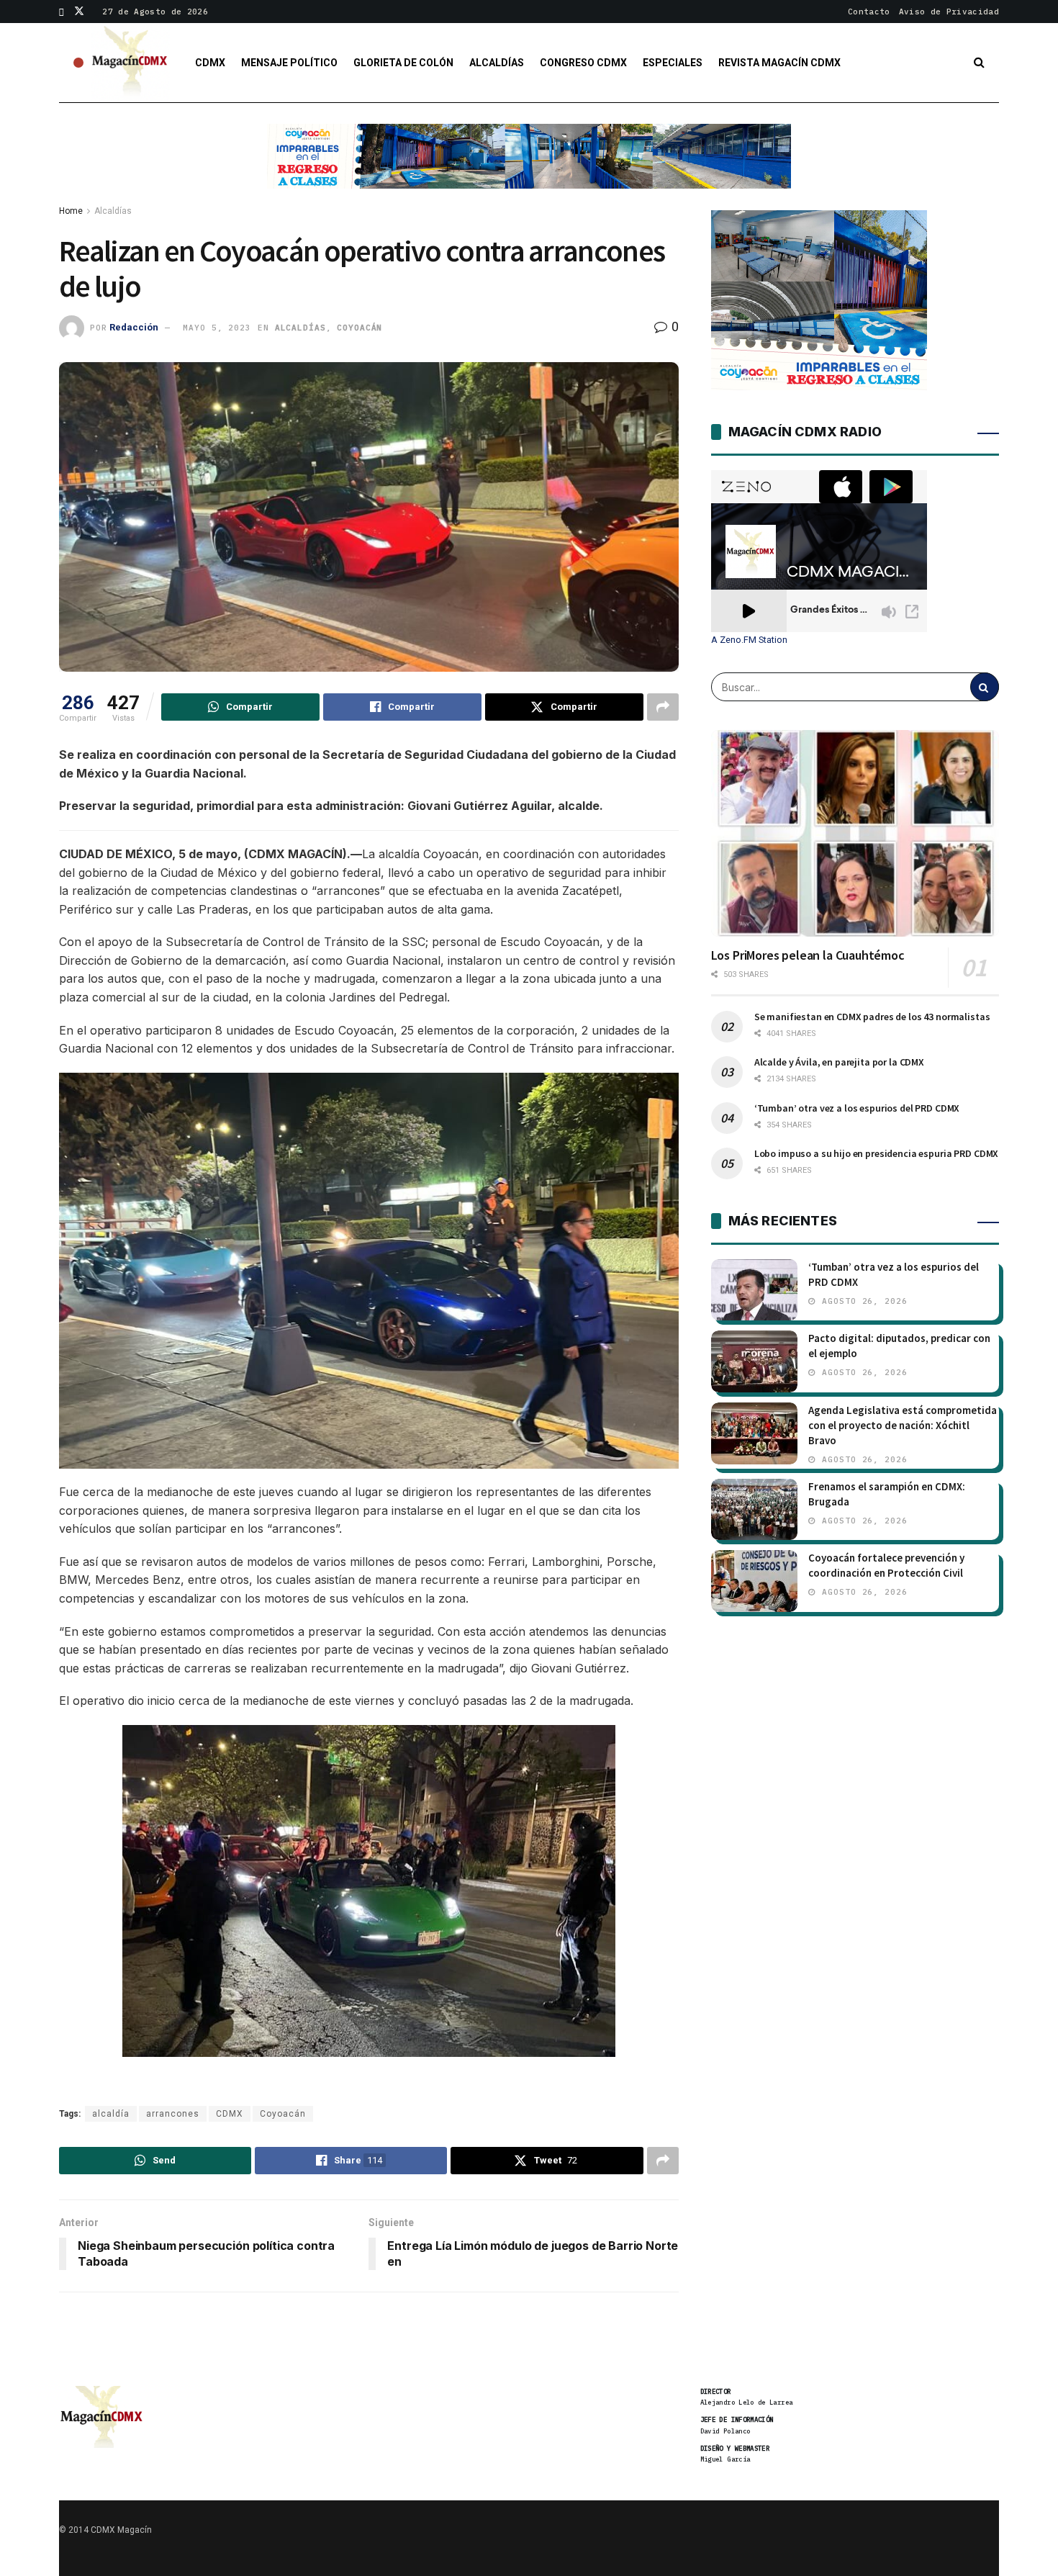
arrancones (173, 2114)
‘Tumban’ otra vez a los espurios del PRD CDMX (857, 1108)
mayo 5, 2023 (217, 328)
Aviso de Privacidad (949, 12)
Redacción (134, 327)
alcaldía (111, 2114)
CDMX (210, 63)
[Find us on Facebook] (62, 12)
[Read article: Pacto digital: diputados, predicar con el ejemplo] (754, 1361)
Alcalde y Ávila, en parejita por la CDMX (839, 1062)
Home (71, 211)
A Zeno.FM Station (749, 640)
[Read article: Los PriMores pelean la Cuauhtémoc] (855, 833)
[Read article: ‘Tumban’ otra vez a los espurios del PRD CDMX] (754, 1290)
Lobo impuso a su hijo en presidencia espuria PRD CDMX (877, 1153)
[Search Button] (979, 63)
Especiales (673, 63)
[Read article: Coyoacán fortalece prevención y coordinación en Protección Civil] (754, 1581)
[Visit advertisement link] (529, 167)
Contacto (869, 12)
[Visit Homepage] (130, 63)
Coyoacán (360, 328)
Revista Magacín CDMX (779, 63)
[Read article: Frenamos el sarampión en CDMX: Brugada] (754, 1510)
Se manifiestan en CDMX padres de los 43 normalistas (872, 1017)
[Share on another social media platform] (663, 707)
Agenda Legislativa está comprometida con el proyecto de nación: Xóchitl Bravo (903, 1425)
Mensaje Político (289, 63)
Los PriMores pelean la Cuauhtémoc (808, 955)
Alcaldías (497, 63)
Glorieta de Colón (403, 63)
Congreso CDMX (583, 63)
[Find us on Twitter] (79, 12)
